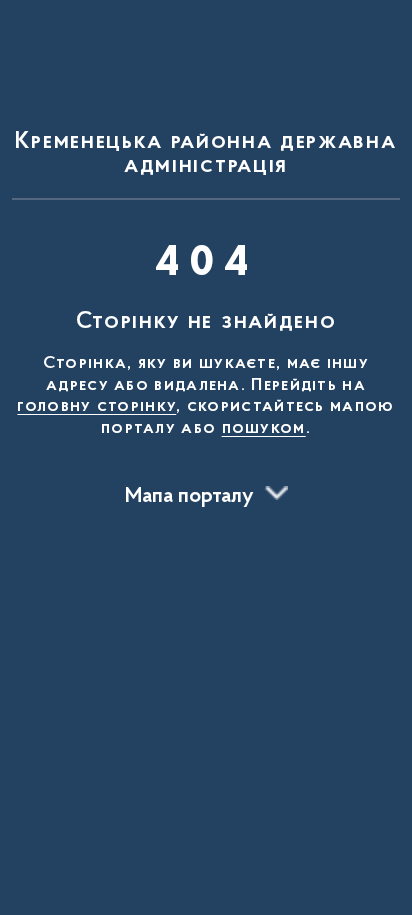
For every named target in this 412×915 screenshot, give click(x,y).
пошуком (264, 429)
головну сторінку (96, 407)
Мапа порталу (189, 497)
